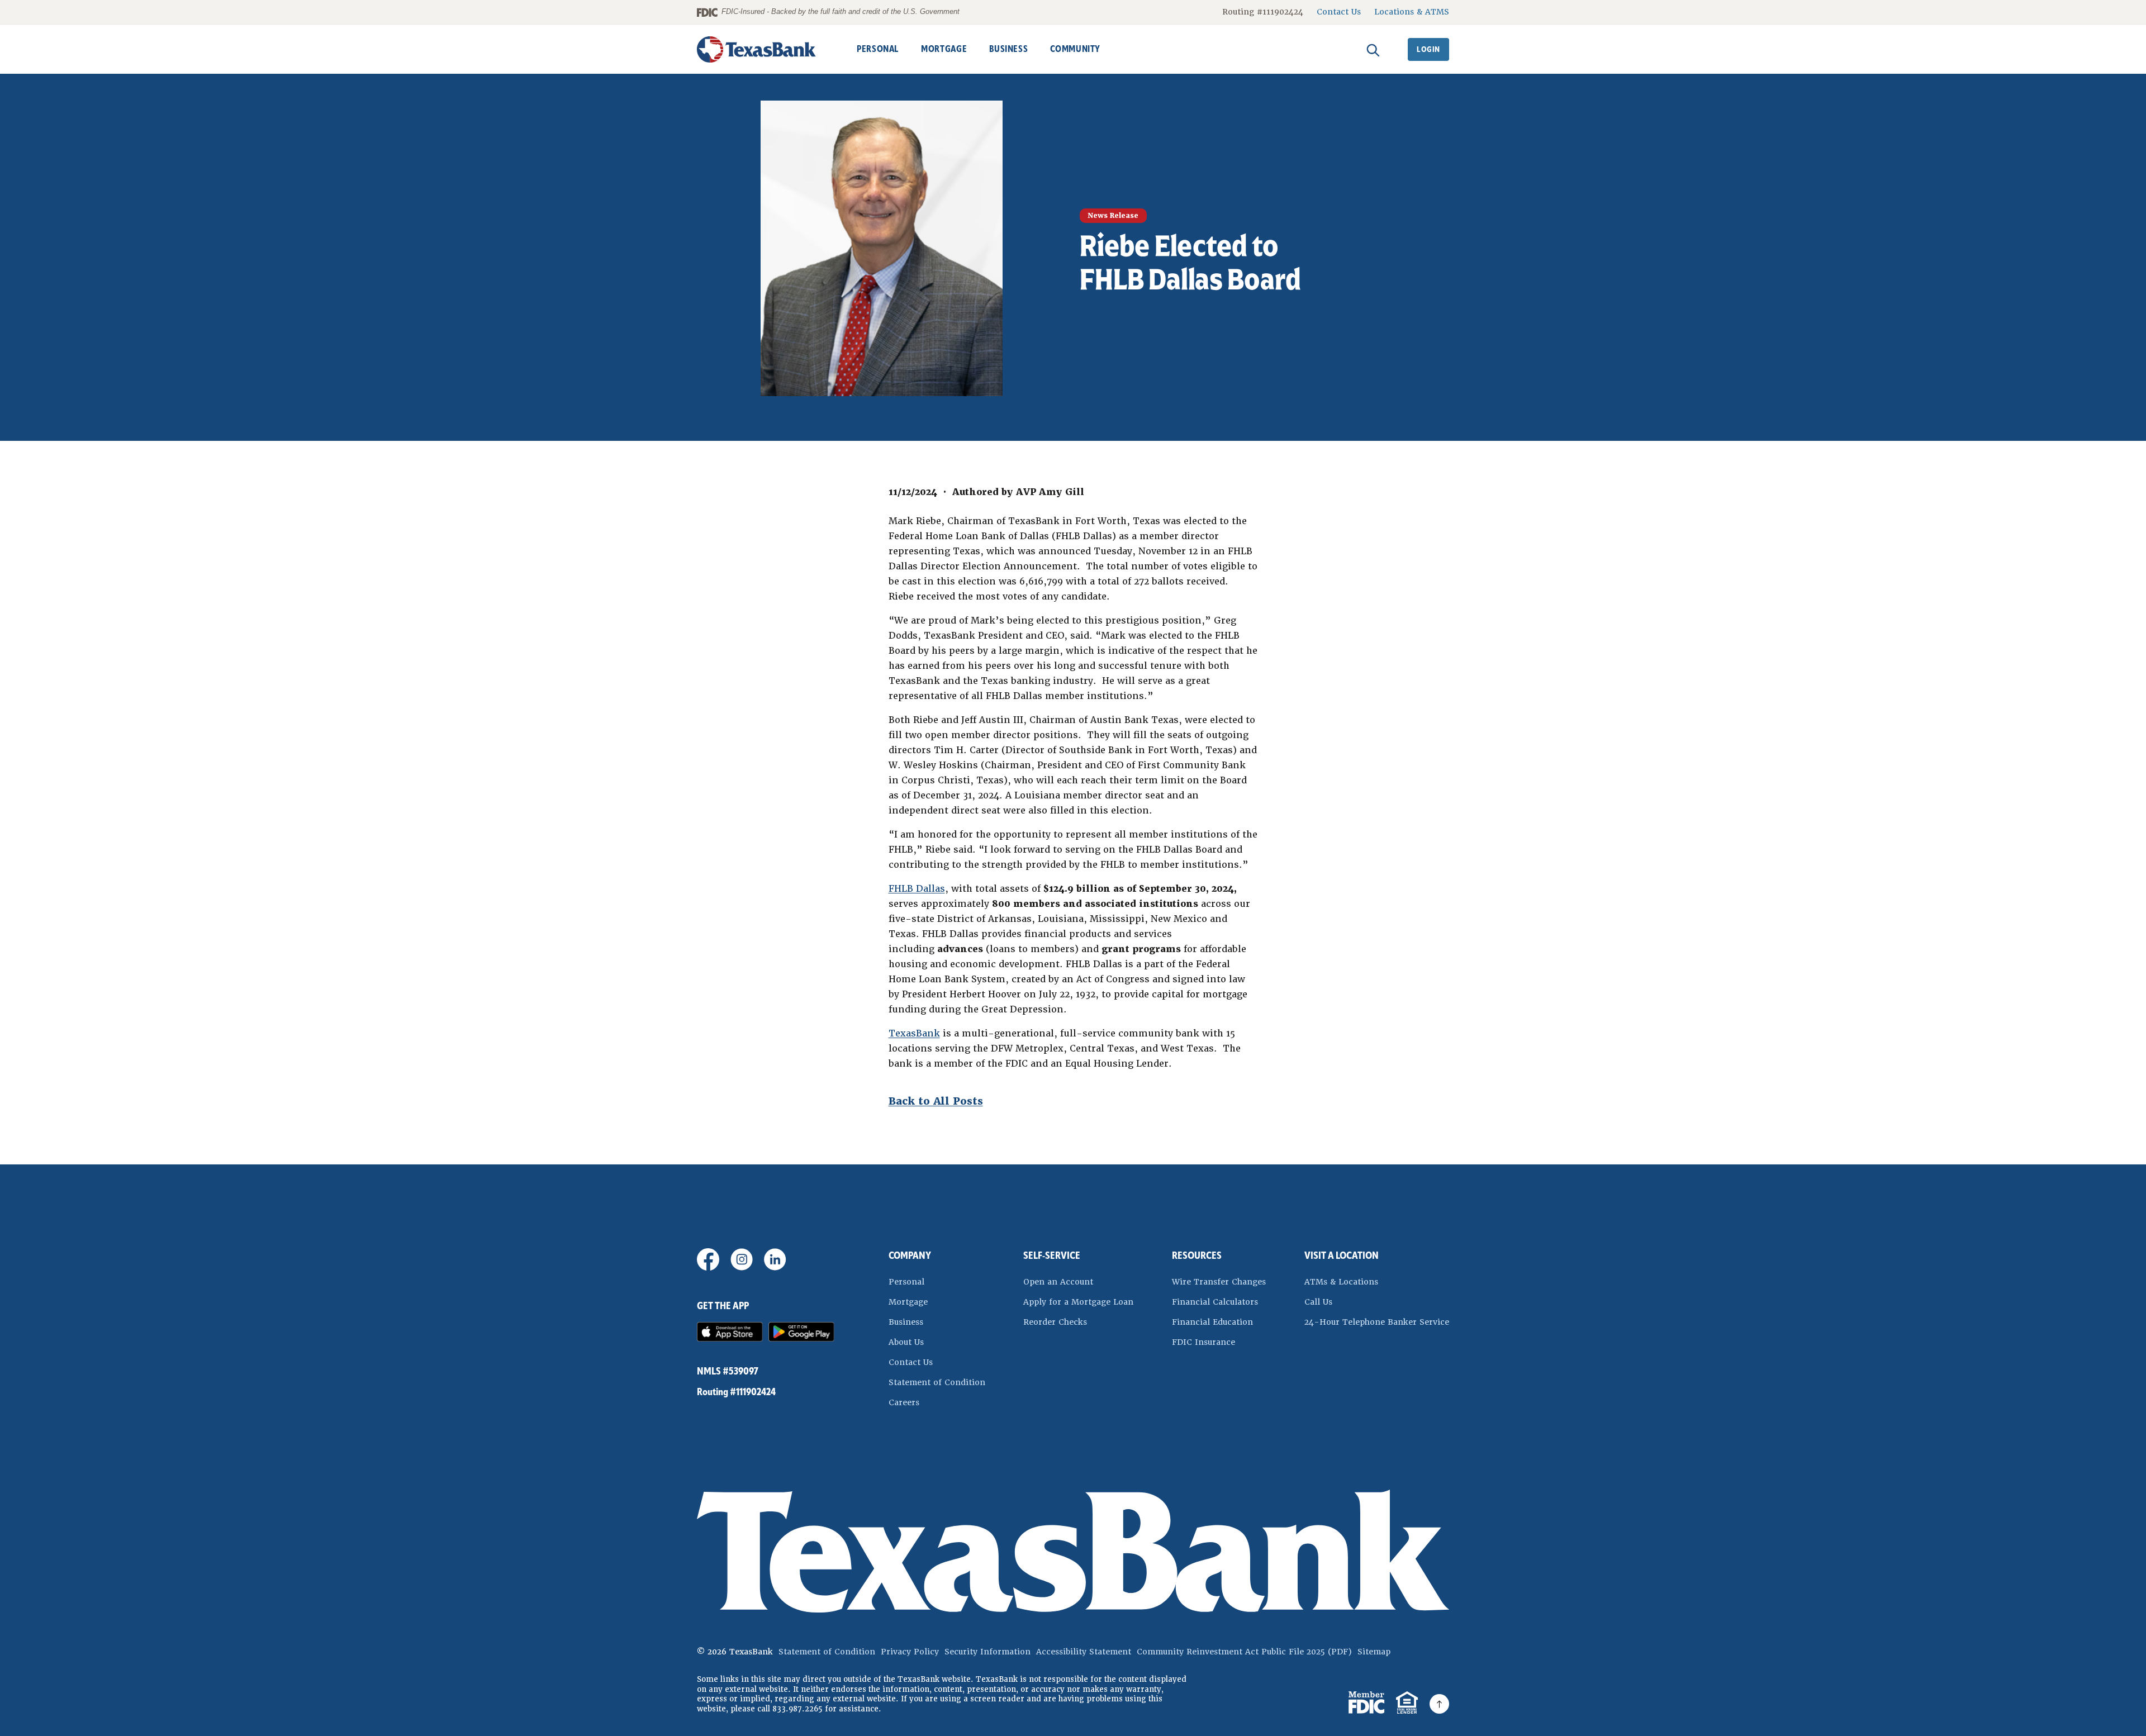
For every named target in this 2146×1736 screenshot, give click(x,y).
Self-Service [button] (1052, 1255)
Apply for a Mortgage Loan (1078, 1302)
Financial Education (1212, 1322)
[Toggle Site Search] (1373, 49)
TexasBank (914, 1033)
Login (1428, 49)
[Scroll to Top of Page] (1439, 1704)
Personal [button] (878, 49)
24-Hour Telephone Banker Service (1377, 1322)
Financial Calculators (1215, 1302)
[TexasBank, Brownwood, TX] (757, 49)
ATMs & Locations (1341, 1282)
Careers (904, 1402)
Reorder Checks (1078, 1322)
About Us (906, 1342)
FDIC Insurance (1219, 1342)
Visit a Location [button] (1342, 1255)
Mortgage (908, 1302)
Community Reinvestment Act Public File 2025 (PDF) (1244, 1652)
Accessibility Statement (1084, 1652)
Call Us (1318, 1302)
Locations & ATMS (1412, 12)
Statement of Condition (937, 1382)
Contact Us (1339, 12)
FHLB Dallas (917, 889)
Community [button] (1075, 49)
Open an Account (1078, 1281)
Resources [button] (1197, 1255)
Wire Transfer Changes (1219, 1282)
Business (906, 1322)
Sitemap (1374, 1652)
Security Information (987, 1652)
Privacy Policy (910, 1652)
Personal (906, 1282)
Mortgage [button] (944, 49)
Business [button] (1008, 49)
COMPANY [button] (910, 1255)
